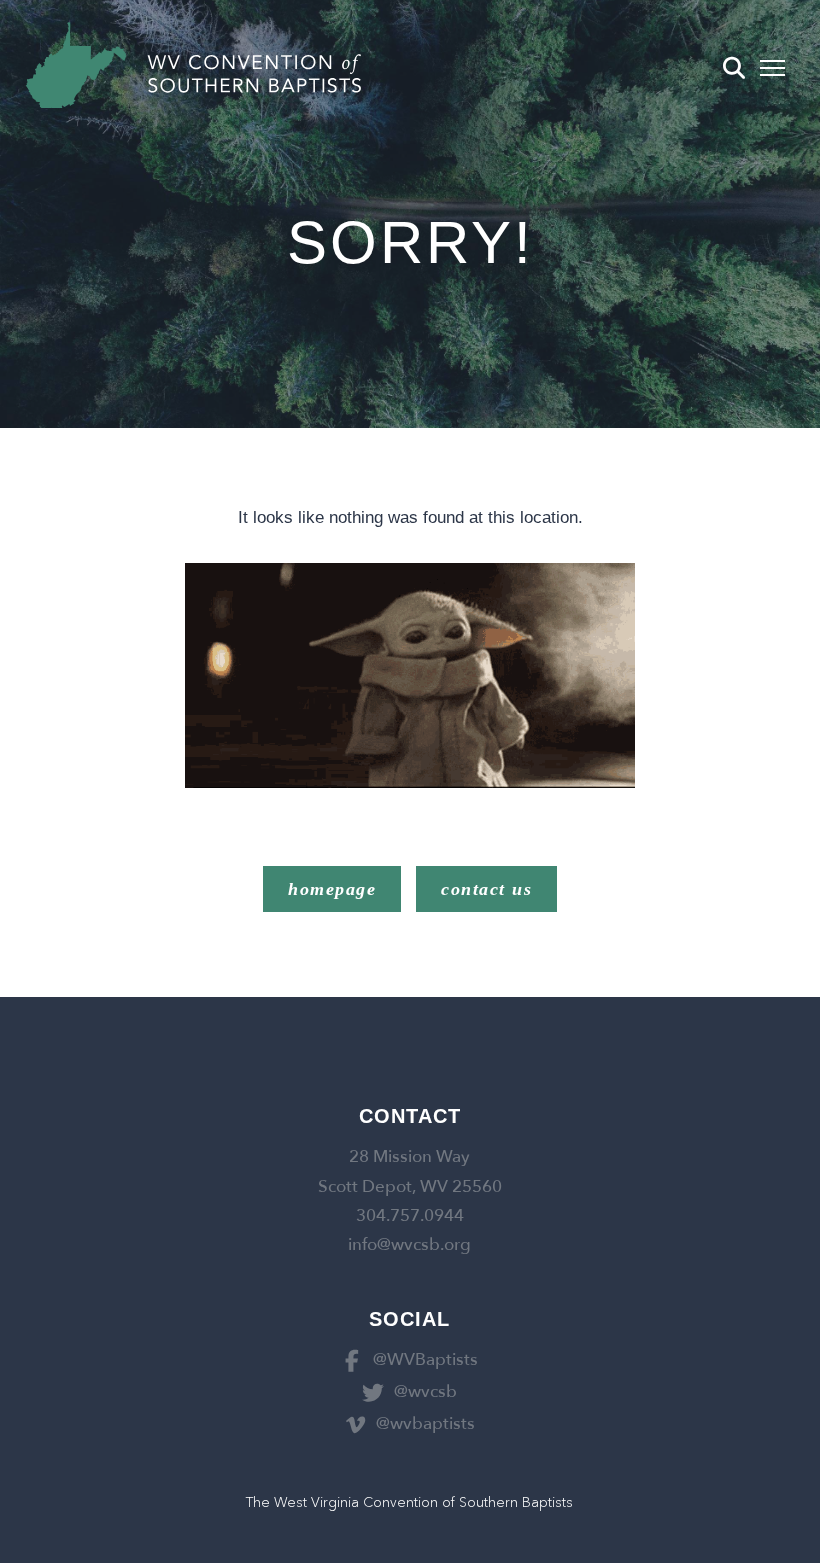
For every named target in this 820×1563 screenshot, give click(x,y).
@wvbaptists (425, 1423)
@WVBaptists (425, 1359)
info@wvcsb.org (409, 1244)
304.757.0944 (410, 1215)
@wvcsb (425, 1391)
